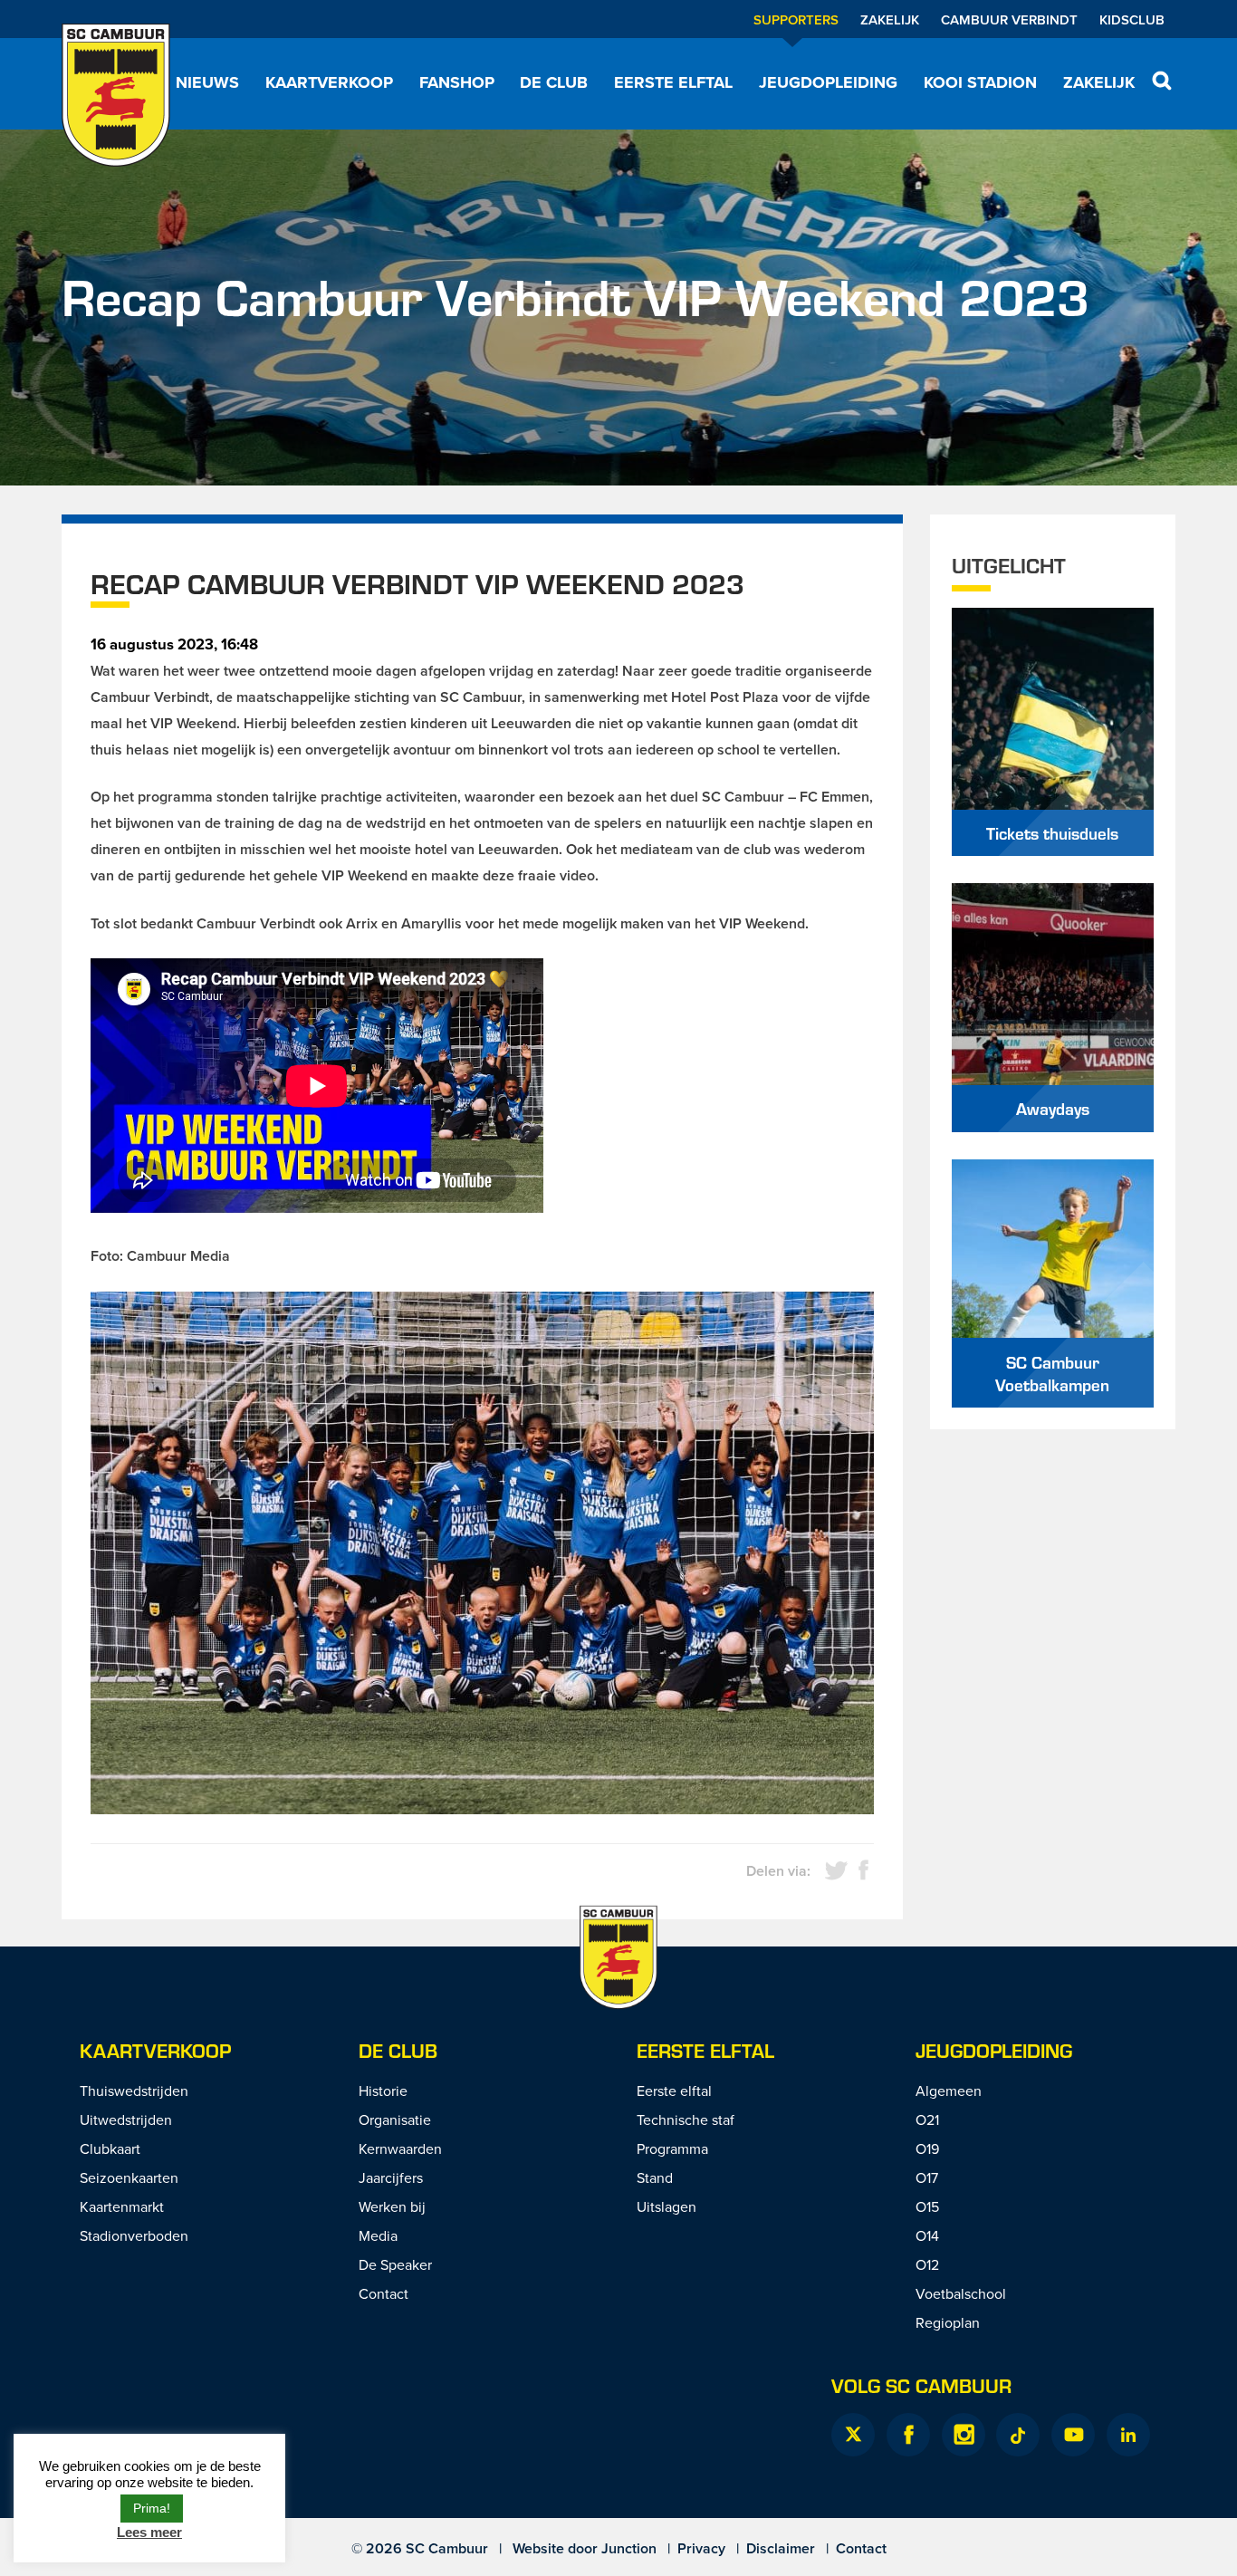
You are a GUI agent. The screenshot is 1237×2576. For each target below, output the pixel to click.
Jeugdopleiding (828, 82)
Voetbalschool (961, 2293)
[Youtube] (1073, 2435)
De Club (554, 82)
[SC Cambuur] (116, 95)
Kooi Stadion (980, 82)
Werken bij (392, 2206)
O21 (927, 2119)
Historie (383, 2091)
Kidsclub (1132, 19)
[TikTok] (1018, 2435)
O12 (927, 2264)
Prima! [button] (152, 2508)
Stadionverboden (134, 2235)
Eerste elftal (673, 82)
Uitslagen (666, 2206)
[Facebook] (908, 2435)
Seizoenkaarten (129, 2177)
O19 (927, 2148)
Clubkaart (110, 2148)
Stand (655, 2177)
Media (378, 2235)
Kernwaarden (400, 2148)
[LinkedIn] (1128, 2435)
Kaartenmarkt (122, 2206)
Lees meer (149, 2532)
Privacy (701, 2548)
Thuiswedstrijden (134, 2091)
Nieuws (207, 82)
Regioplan (948, 2322)
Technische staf (686, 2119)
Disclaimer (781, 2548)
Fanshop (457, 82)
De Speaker (395, 2264)
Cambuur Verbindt (1009, 19)
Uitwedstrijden (126, 2119)
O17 (927, 2177)
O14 (927, 2235)
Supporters (796, 19)
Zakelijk (890, 19)
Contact (384, 2293)
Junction (629, 2548)
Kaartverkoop (329, 82)
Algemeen (949, 2091)
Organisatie (395, 2119)
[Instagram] (964, 2435)
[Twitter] (853, 2435)
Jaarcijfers (391, 2177)
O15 (927, 2206)
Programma (672, 2148)
